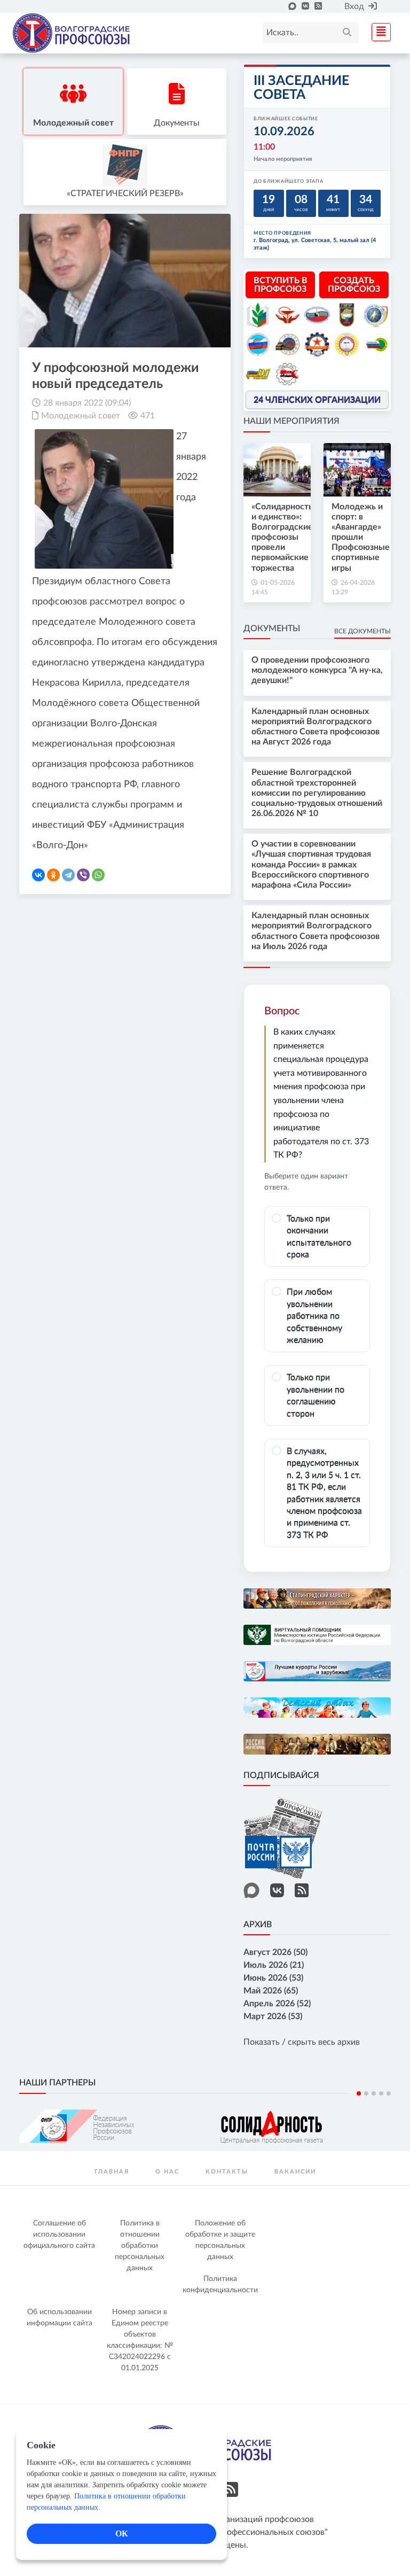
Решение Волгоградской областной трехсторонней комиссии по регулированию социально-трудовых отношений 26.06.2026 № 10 (317, 793)
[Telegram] (68, 875)
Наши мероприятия (291, 421)
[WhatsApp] (98, 875)
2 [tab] (366, 2093)
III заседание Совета (301, 88)
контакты (227, 2172)
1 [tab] (359, 2093)
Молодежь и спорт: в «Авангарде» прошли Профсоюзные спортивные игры (361, 537)
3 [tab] (374, 2093)
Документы (272, 629)
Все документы (362, 631)
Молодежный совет (81, 416)
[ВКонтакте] (38, 875)
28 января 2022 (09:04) (87, 403)
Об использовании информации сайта (60, 2318)
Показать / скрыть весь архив (302, 2042)
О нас (167, 2172)
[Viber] (83, 875)
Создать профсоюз (354, 285)
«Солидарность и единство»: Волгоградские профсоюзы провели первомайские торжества (282, 537)
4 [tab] (381, 2093)
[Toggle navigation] (378, 31)
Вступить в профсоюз (281, 285)
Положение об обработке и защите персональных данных (220, 2240)
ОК (122, 2534)
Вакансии (295, 2172)
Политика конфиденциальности (220, 2284)
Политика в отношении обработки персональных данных (140, 2246)
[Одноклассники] (53, 875)
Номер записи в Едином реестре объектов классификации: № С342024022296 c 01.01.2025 (140, 2340)
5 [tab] (389, 2093)
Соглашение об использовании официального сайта (59, 2234)
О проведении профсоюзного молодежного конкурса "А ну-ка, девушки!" (317, 670)
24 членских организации (317, 400)
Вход (354, 6)
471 (148, 416)
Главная (112, 2172)
